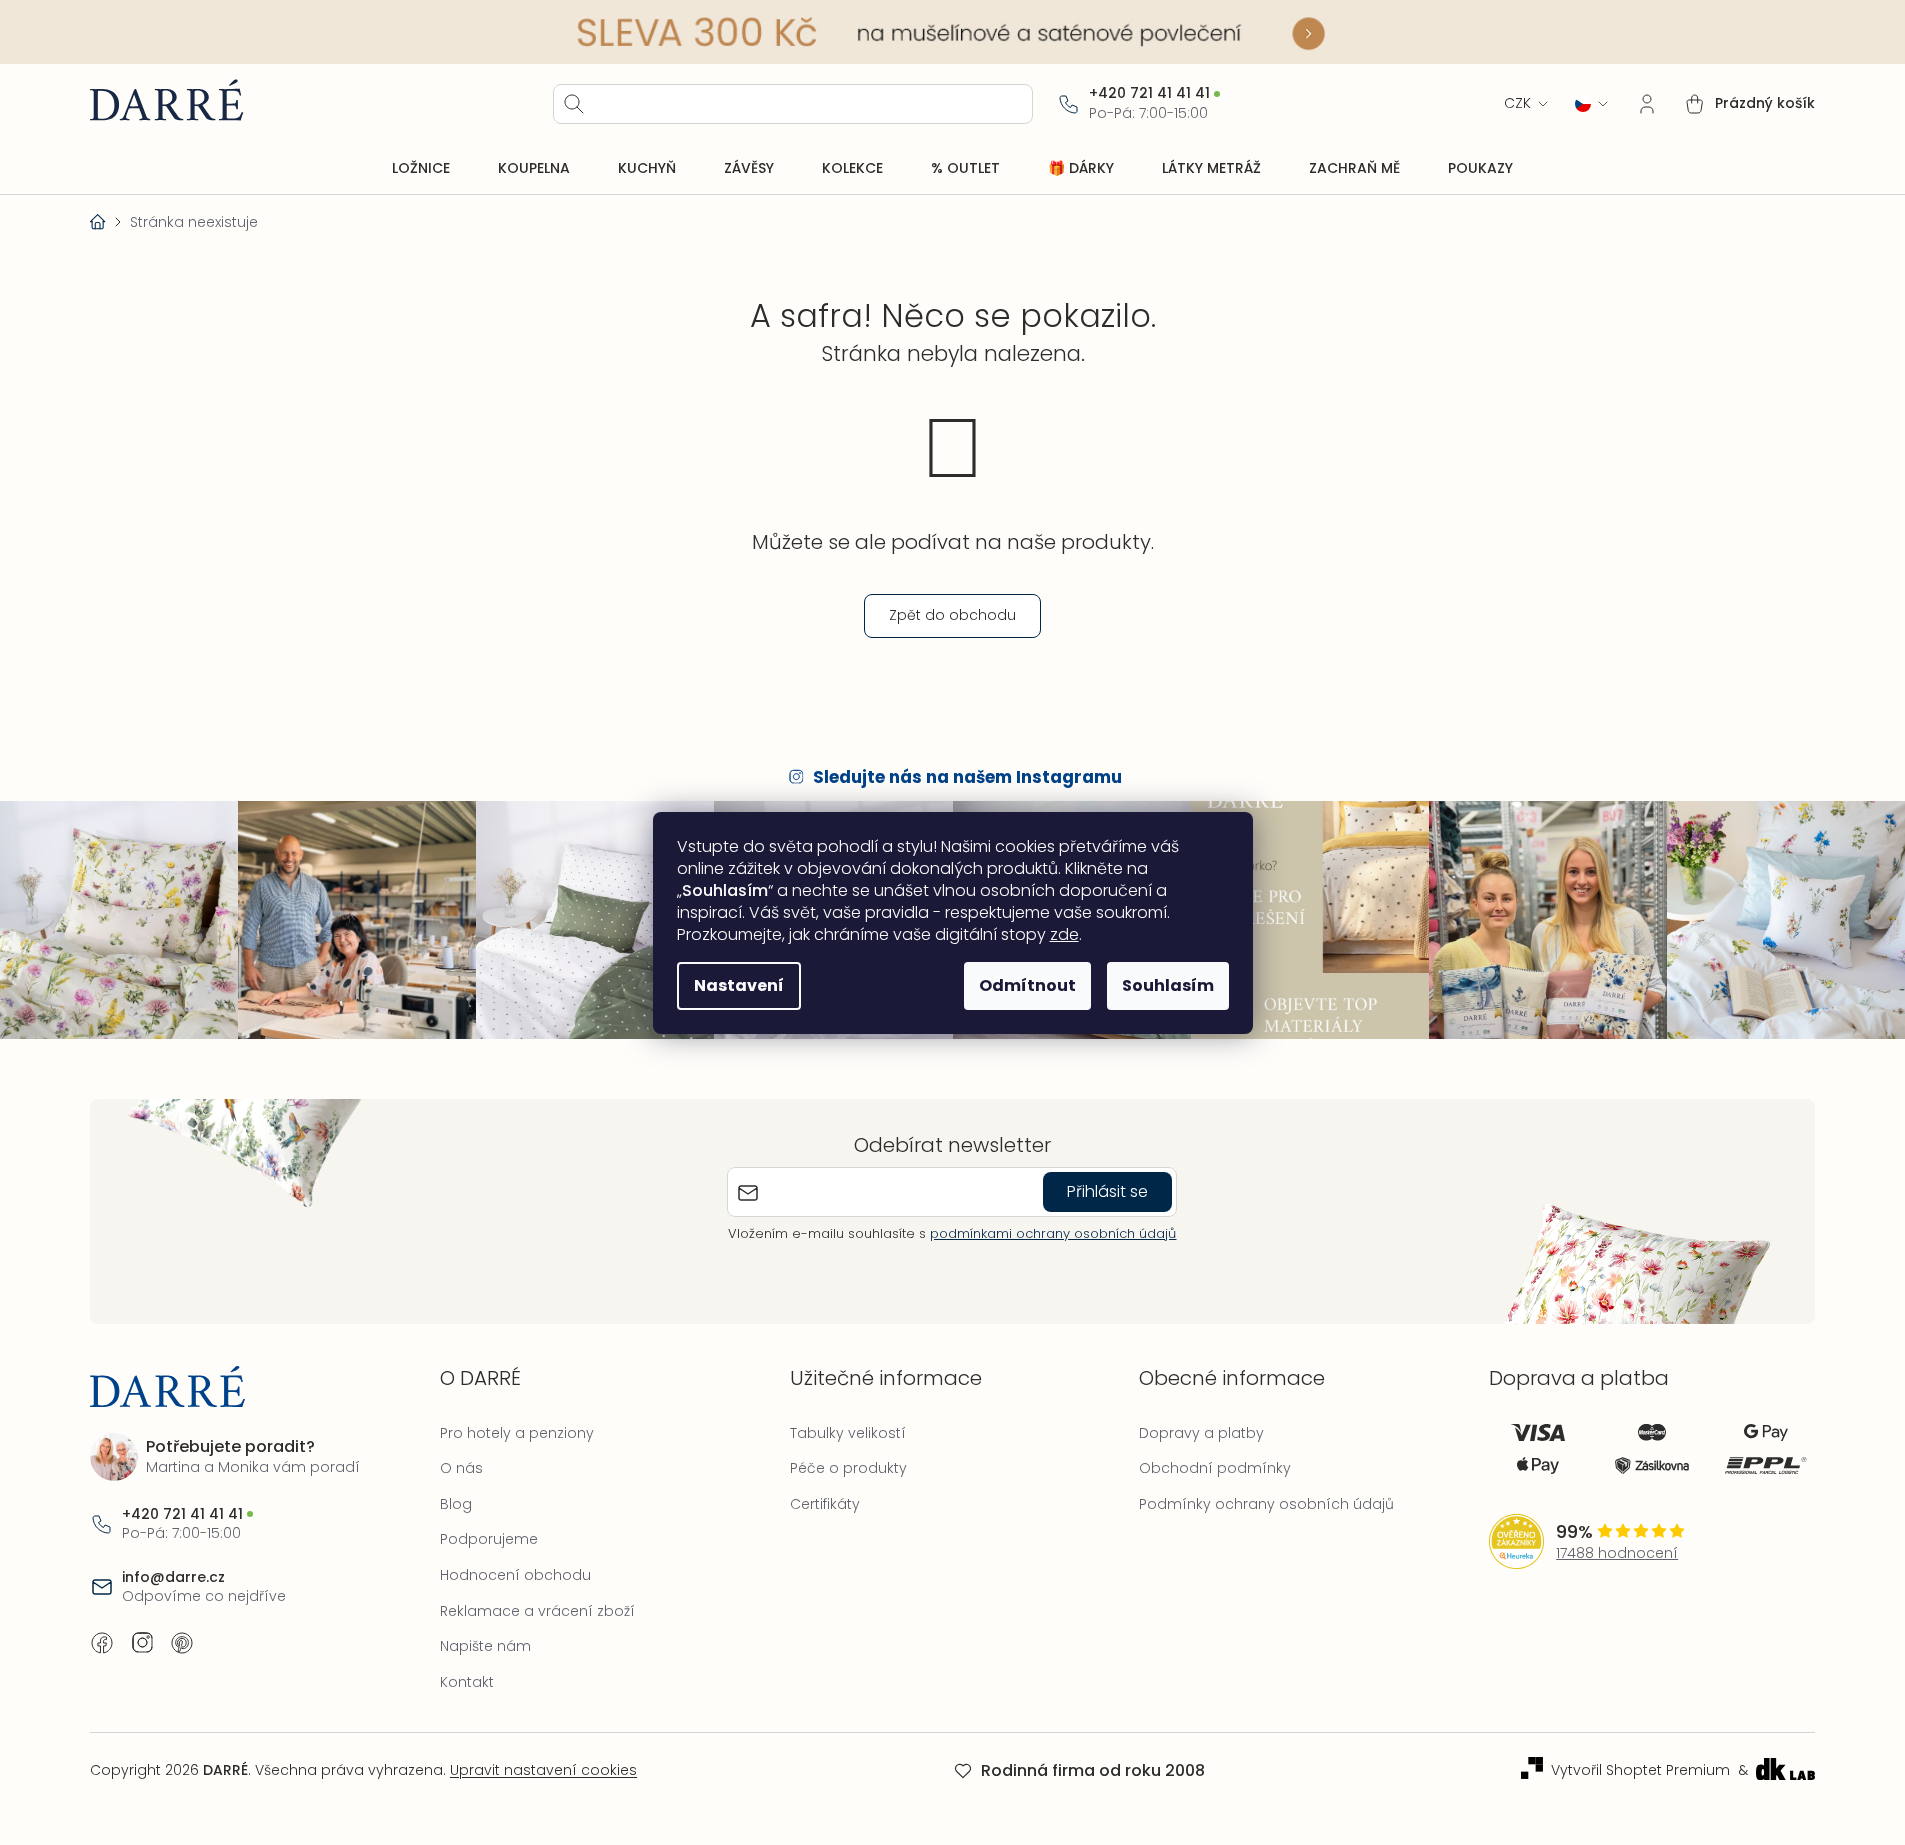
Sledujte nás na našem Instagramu (967, 777)
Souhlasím (1168, 985)
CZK (1517, 103)
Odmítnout (1027, 985)
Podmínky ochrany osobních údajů (1266, 1504)
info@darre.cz (173, 1577)
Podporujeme (489, 1539)
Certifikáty (825, 1504)
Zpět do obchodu (952, 615)
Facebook (102, 1643)
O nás (461, 1468)
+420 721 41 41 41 (1149, 93)
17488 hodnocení (1617, 1553)
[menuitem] (421, 169)
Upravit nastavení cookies (543, 1770)
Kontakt (467, 1682)
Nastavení (739, 985)
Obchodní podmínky (1215, 1468)
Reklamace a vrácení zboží (537, 1611)
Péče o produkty (848, 1468)
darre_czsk (142, 1643)
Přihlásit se (1107, 1191)
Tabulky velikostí (848, 1433)
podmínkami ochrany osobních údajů (1053, 1233)
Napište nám (485, 1646)
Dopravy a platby (1201, 1433)
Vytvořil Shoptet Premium (1640, 1770)
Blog (456, 1504)
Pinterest (182, 1643)
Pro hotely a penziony (517, 1433)
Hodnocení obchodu (515, 1575)
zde (1064, 934)
